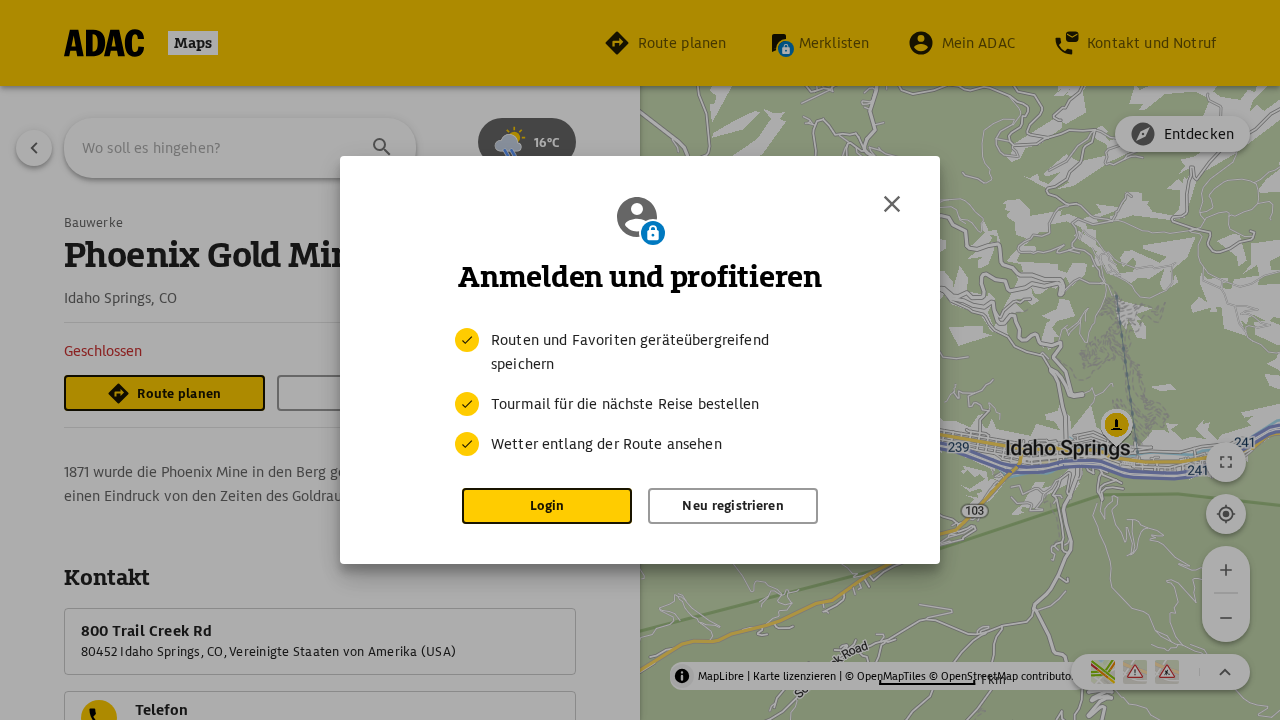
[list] (640, 392)
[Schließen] (892, 204)
